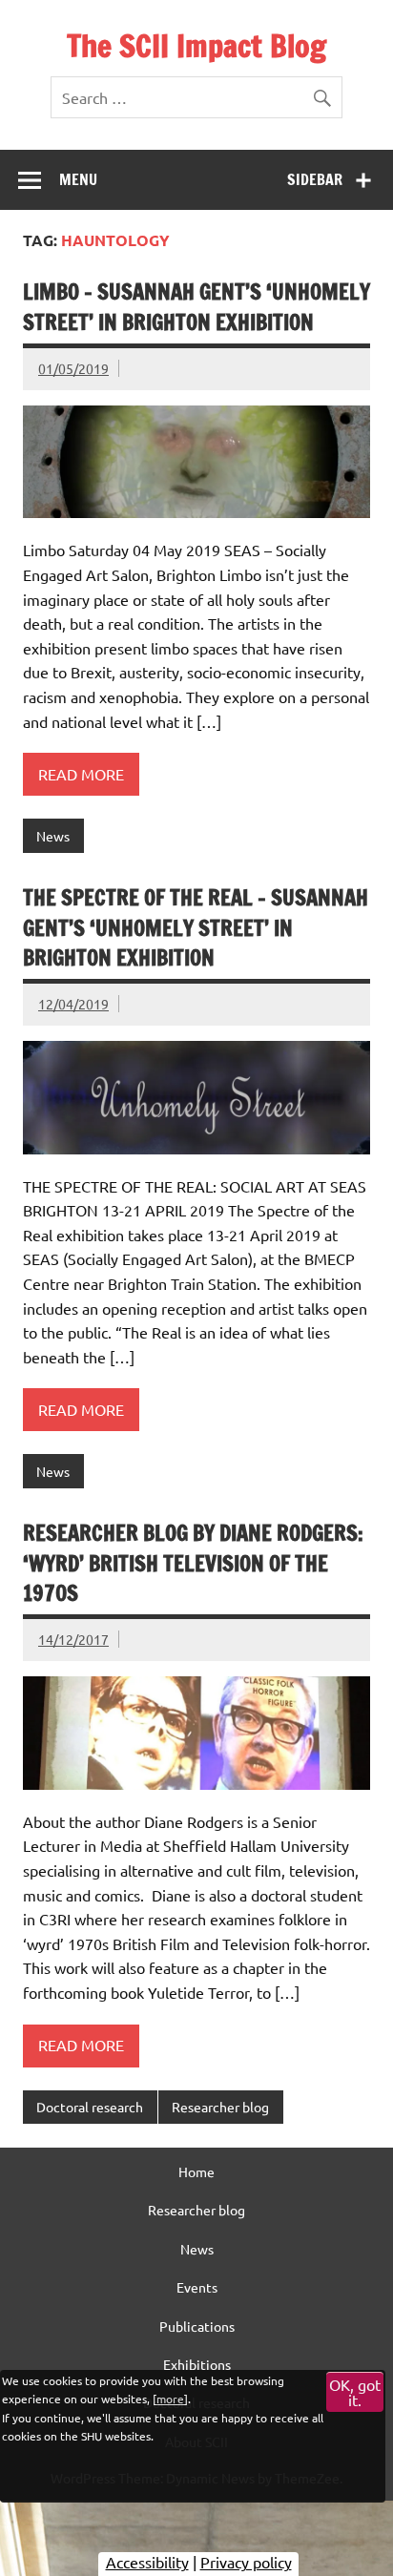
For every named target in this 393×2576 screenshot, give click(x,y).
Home (196, 2171)
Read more (81, 774)
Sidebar (315, 179)
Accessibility (147, 2562)
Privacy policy (246, 2562)
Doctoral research (90, 2107)
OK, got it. (355, 2392)
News (53, 836)
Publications (197, 2326)
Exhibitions (197, 2364)
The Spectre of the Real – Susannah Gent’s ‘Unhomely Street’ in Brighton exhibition (196, 927)
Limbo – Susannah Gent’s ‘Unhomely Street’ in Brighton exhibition (196, 306)
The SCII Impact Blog (196, 46)
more (170, 2399)
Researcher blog (220, 2107)
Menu (78, 179)
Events (197, 2287)
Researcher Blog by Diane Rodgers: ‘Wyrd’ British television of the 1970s (193, 1563)
